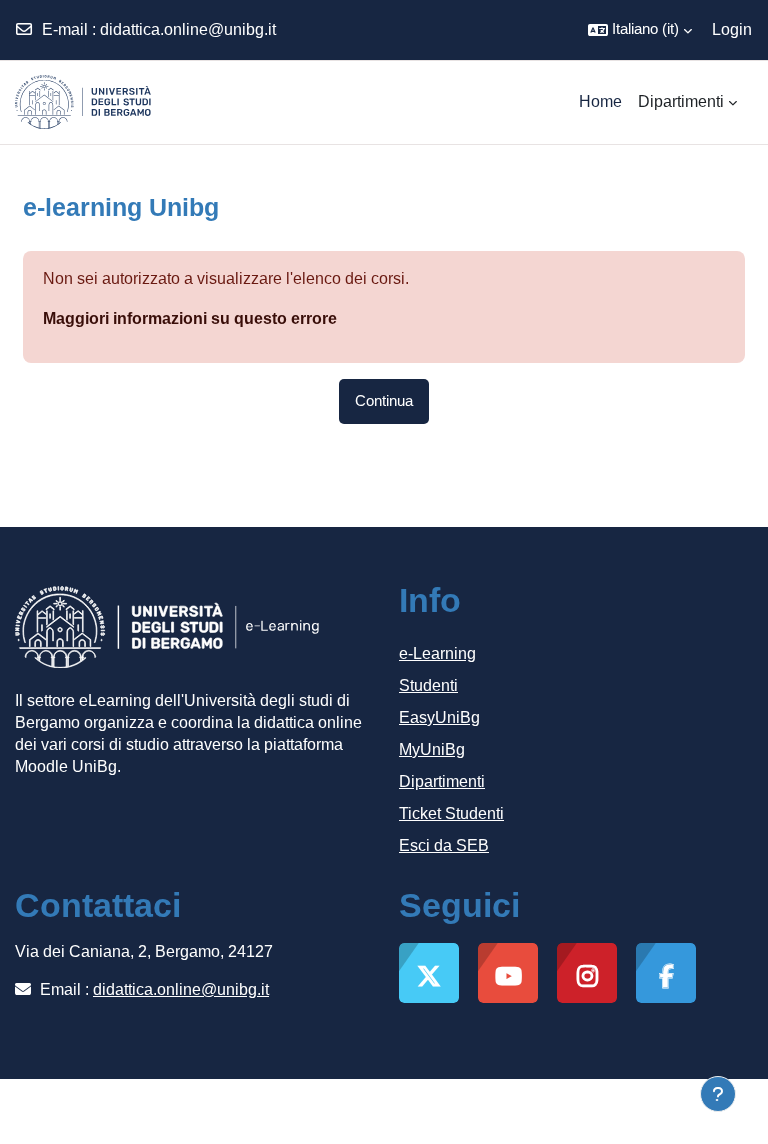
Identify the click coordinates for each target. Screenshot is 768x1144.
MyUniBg (432, 749)
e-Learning (437, 653)
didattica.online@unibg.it (188, 29)
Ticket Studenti (451, 813)
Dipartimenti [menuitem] (681, 101)
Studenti (428, 685)
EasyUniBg (439, 717)
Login (732, 29)
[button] (640, 30)
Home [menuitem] (600, 101)
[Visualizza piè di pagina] (718, 1094)
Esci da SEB (444, 845)
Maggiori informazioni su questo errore (190, 318)
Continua (384, 401)
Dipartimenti (442, 781)
